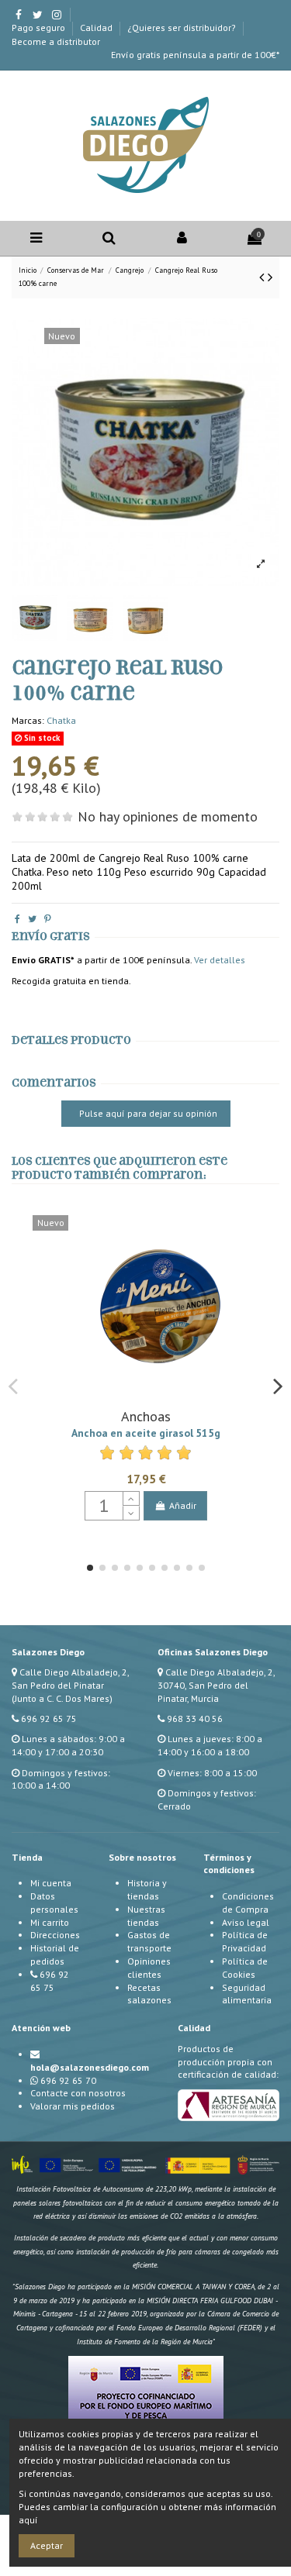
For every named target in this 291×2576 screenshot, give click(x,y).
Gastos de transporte (149, 1941)
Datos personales (54, 1903)
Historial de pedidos (55, 1954)
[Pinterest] (48, 919)
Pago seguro (40, 28)
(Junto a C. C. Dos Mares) (62, 1698)
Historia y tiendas (147, 1889)
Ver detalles (220, 960)
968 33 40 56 (195, 1718)
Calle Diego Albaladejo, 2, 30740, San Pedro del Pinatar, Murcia (216, 1685)
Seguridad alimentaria (247, 1994)
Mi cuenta (51, 1883)
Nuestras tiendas (146, 1916)
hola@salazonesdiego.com (90, 2067)
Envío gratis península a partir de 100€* (195, 55)
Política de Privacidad (245, 1941)
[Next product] (270, 277)
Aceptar (47, 2545)
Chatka (61, 720)
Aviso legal (246, 1922)
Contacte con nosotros (78, 2093)
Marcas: (28, 720)
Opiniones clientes (149, 1968)
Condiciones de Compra (248, 1903)
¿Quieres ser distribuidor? (183, 28)
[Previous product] (263, 277)
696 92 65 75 (49, 1718)
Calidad (97, 28)
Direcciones (55, 1935)
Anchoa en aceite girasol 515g (146, 1433)
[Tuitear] (32, 919)
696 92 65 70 (68, 2080)
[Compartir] (17, 919)
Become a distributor (56, 41)
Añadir (183, 1505)
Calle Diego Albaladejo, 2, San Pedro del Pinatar (70, 1679)
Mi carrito (50, 1922)
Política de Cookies (245, 1968)
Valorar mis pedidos (73, 2106)
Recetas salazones (149, 1994)
